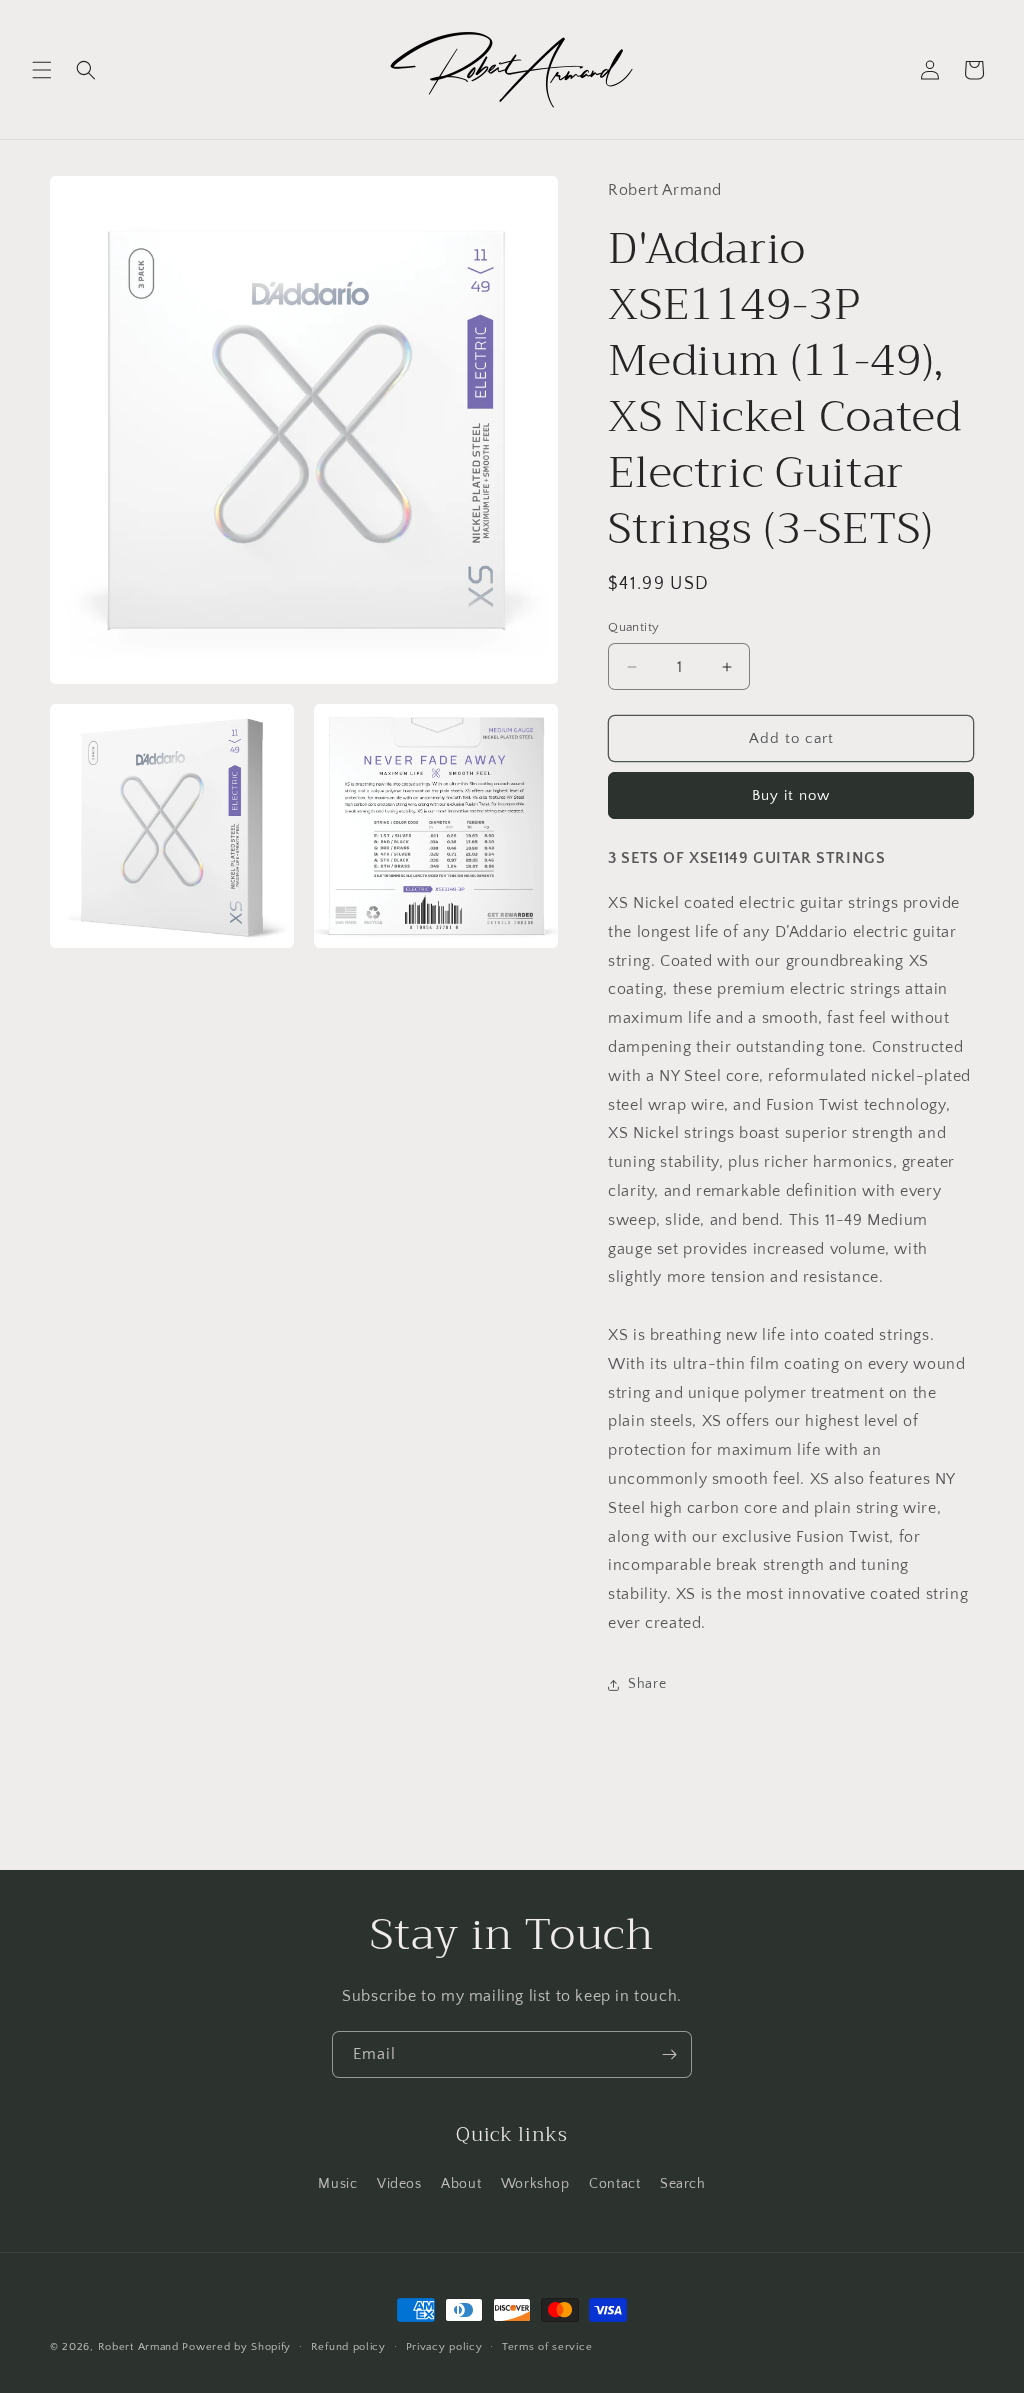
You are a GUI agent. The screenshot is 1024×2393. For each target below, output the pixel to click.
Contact (614, 2184)
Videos (399, 2184)
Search (683, 2184)
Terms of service (547, 2347)
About (461, 2184)
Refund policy (348, 2347)
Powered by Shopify (236, 2347)
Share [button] (647, 1684)
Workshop (535, 2184)
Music (337, 2184)
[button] (42, 70)
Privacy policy (444, 2347)
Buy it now (791, 795)
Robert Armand (138, 2347)
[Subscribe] (669, 2054)
